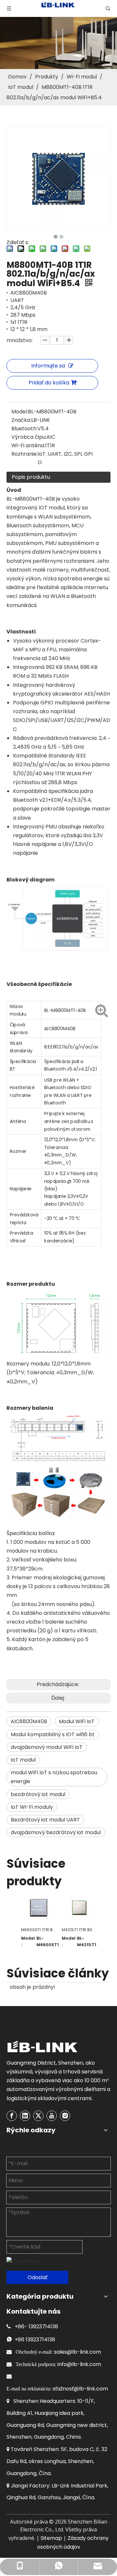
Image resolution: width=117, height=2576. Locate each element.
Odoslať (38, 2277)
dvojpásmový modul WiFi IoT (47, 1747)
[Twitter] (38, 2116)
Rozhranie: (25, 454)
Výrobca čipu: (29, 437)
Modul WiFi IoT (77, 1721)
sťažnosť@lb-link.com (80, 2389)
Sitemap (51, 2538)
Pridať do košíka (49, 383)
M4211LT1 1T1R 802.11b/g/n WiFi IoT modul (79, 1930)
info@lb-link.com (79, 2364)
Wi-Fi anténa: (28, 445)
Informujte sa (48, 366)
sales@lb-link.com (78, 2352)
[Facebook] (12, 2116)
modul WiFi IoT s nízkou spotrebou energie (54, 1777)
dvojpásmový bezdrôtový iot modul (56, 1832)
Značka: (21, 420)
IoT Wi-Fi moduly (32, 1807)
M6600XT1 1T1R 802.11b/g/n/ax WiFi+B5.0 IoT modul (38, 1930)
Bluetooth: (24, 429)
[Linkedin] (25, 2116)
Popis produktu (31, 477)
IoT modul (23, 1760)
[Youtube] (52, 2116)
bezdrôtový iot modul (38, 1794)
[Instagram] (65, 2116)
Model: (20, 412)
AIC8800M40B (29, 1721)
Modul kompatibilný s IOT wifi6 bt (53, 1734)
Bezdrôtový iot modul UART (45, 1820)
